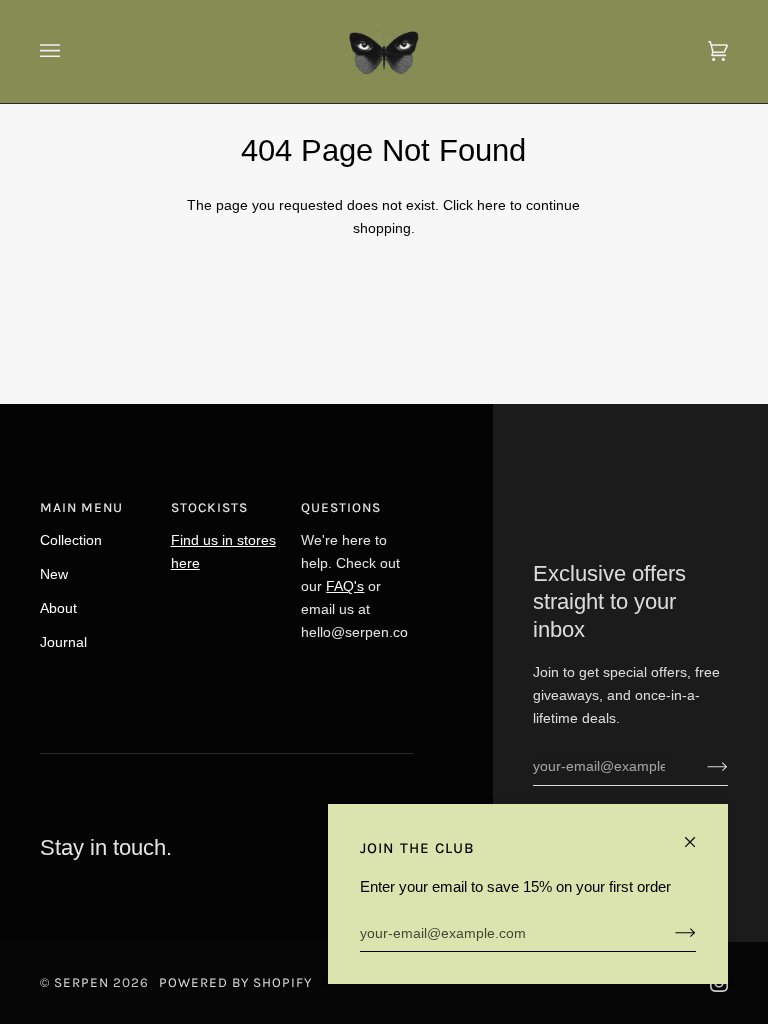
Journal (63, 642)
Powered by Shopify (235, 982)
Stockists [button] (209, 507)
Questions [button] (341, 507)
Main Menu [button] (81, 507)
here (491, 205)
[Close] (698, 833)
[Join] (701, 766)
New (54, 574)
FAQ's (345, 586)
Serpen (81, 982)
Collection (71, 540)
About (58, 608)
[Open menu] (70, 51)
